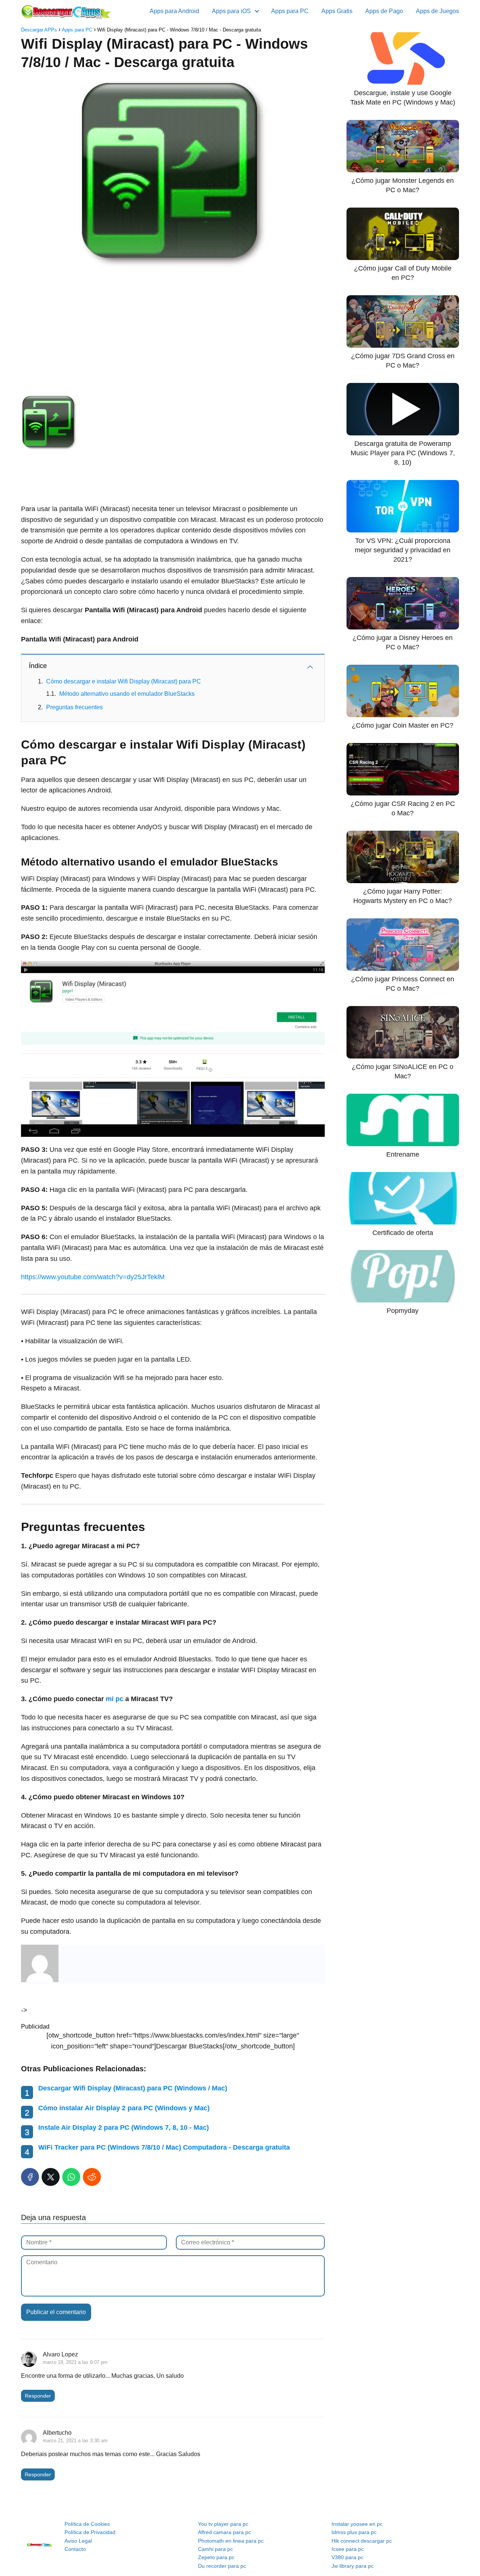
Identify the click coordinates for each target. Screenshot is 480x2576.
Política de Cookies (87, 2524)
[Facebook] (30, 2177)
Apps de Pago (384, 11)
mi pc (115, 1699)
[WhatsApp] (71, 2177)
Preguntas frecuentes (74, 707)
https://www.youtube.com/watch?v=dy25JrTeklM (93, 1277)
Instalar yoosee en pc (357, 2524)
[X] (51, 2177)
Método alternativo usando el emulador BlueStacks (127, 694)
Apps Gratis (337, 11)
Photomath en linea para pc (231, 2541)
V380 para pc (347, 2557)
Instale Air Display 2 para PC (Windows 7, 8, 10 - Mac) (124, 2127)
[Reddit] (92, 2177)
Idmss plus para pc (354, 2532)
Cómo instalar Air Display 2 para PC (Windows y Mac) (124, 2108)
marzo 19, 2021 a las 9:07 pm (75, 2362)
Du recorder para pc (222, 2566)
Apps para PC (290, 11)
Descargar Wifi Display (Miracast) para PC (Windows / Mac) (133, 2088)
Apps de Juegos (437, 11)
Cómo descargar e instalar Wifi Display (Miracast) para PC (124, 681)
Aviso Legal (78, 2541)
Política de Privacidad (90, 2532)
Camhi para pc (215, 2549)
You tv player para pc (223, 2524)
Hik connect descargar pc (362, 2541)
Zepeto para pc (216, 2557)
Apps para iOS (231, 11)
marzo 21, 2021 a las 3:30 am (75, 2441)
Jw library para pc (352, 2566)
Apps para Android (174, 11)
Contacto (75, 2549)
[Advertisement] (173, 331)
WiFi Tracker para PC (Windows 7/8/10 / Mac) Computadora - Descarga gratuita (164, 2147)
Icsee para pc (348, 2549)
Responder (38, 2396)
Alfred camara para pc (224, 2532)
